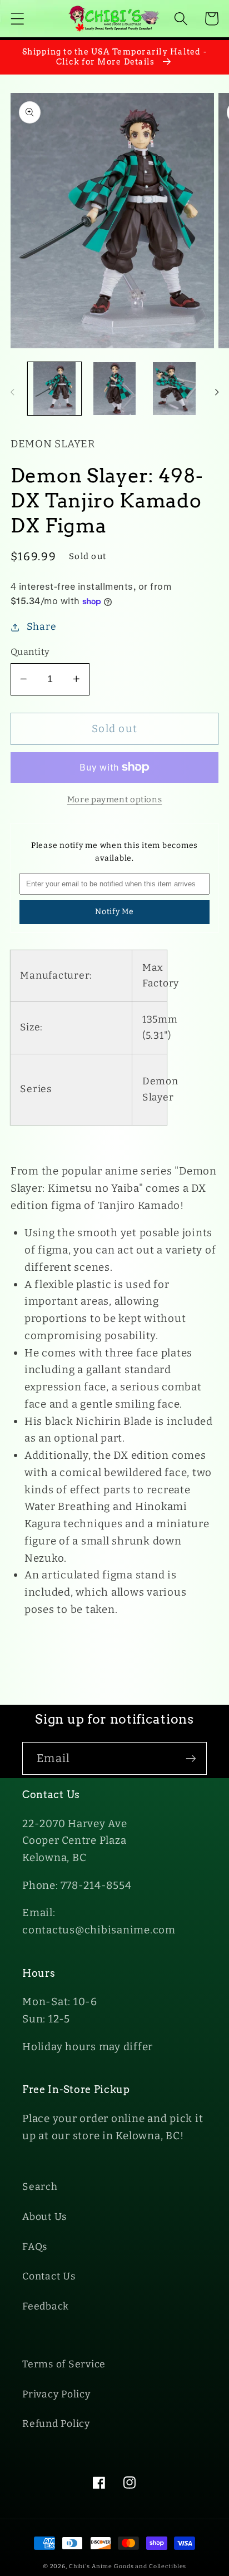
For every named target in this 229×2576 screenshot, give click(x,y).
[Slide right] (217, 392)
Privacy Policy (56, 2394)
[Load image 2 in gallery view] (114, 389)
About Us (44, 2217)
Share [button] (42, 627)
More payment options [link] (115, 800)
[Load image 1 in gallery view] (54, 389)
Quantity (30, 652)
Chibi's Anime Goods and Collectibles (128, 2566)
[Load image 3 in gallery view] (174, 389)
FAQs (35, 2247)
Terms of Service (64, 2364)
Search (40, 2187)
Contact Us (49, 2276)
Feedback (46, 2306)
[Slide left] (12, 392)
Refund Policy (56, 2424)
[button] (18, 19)
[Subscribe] (191, 1758)
